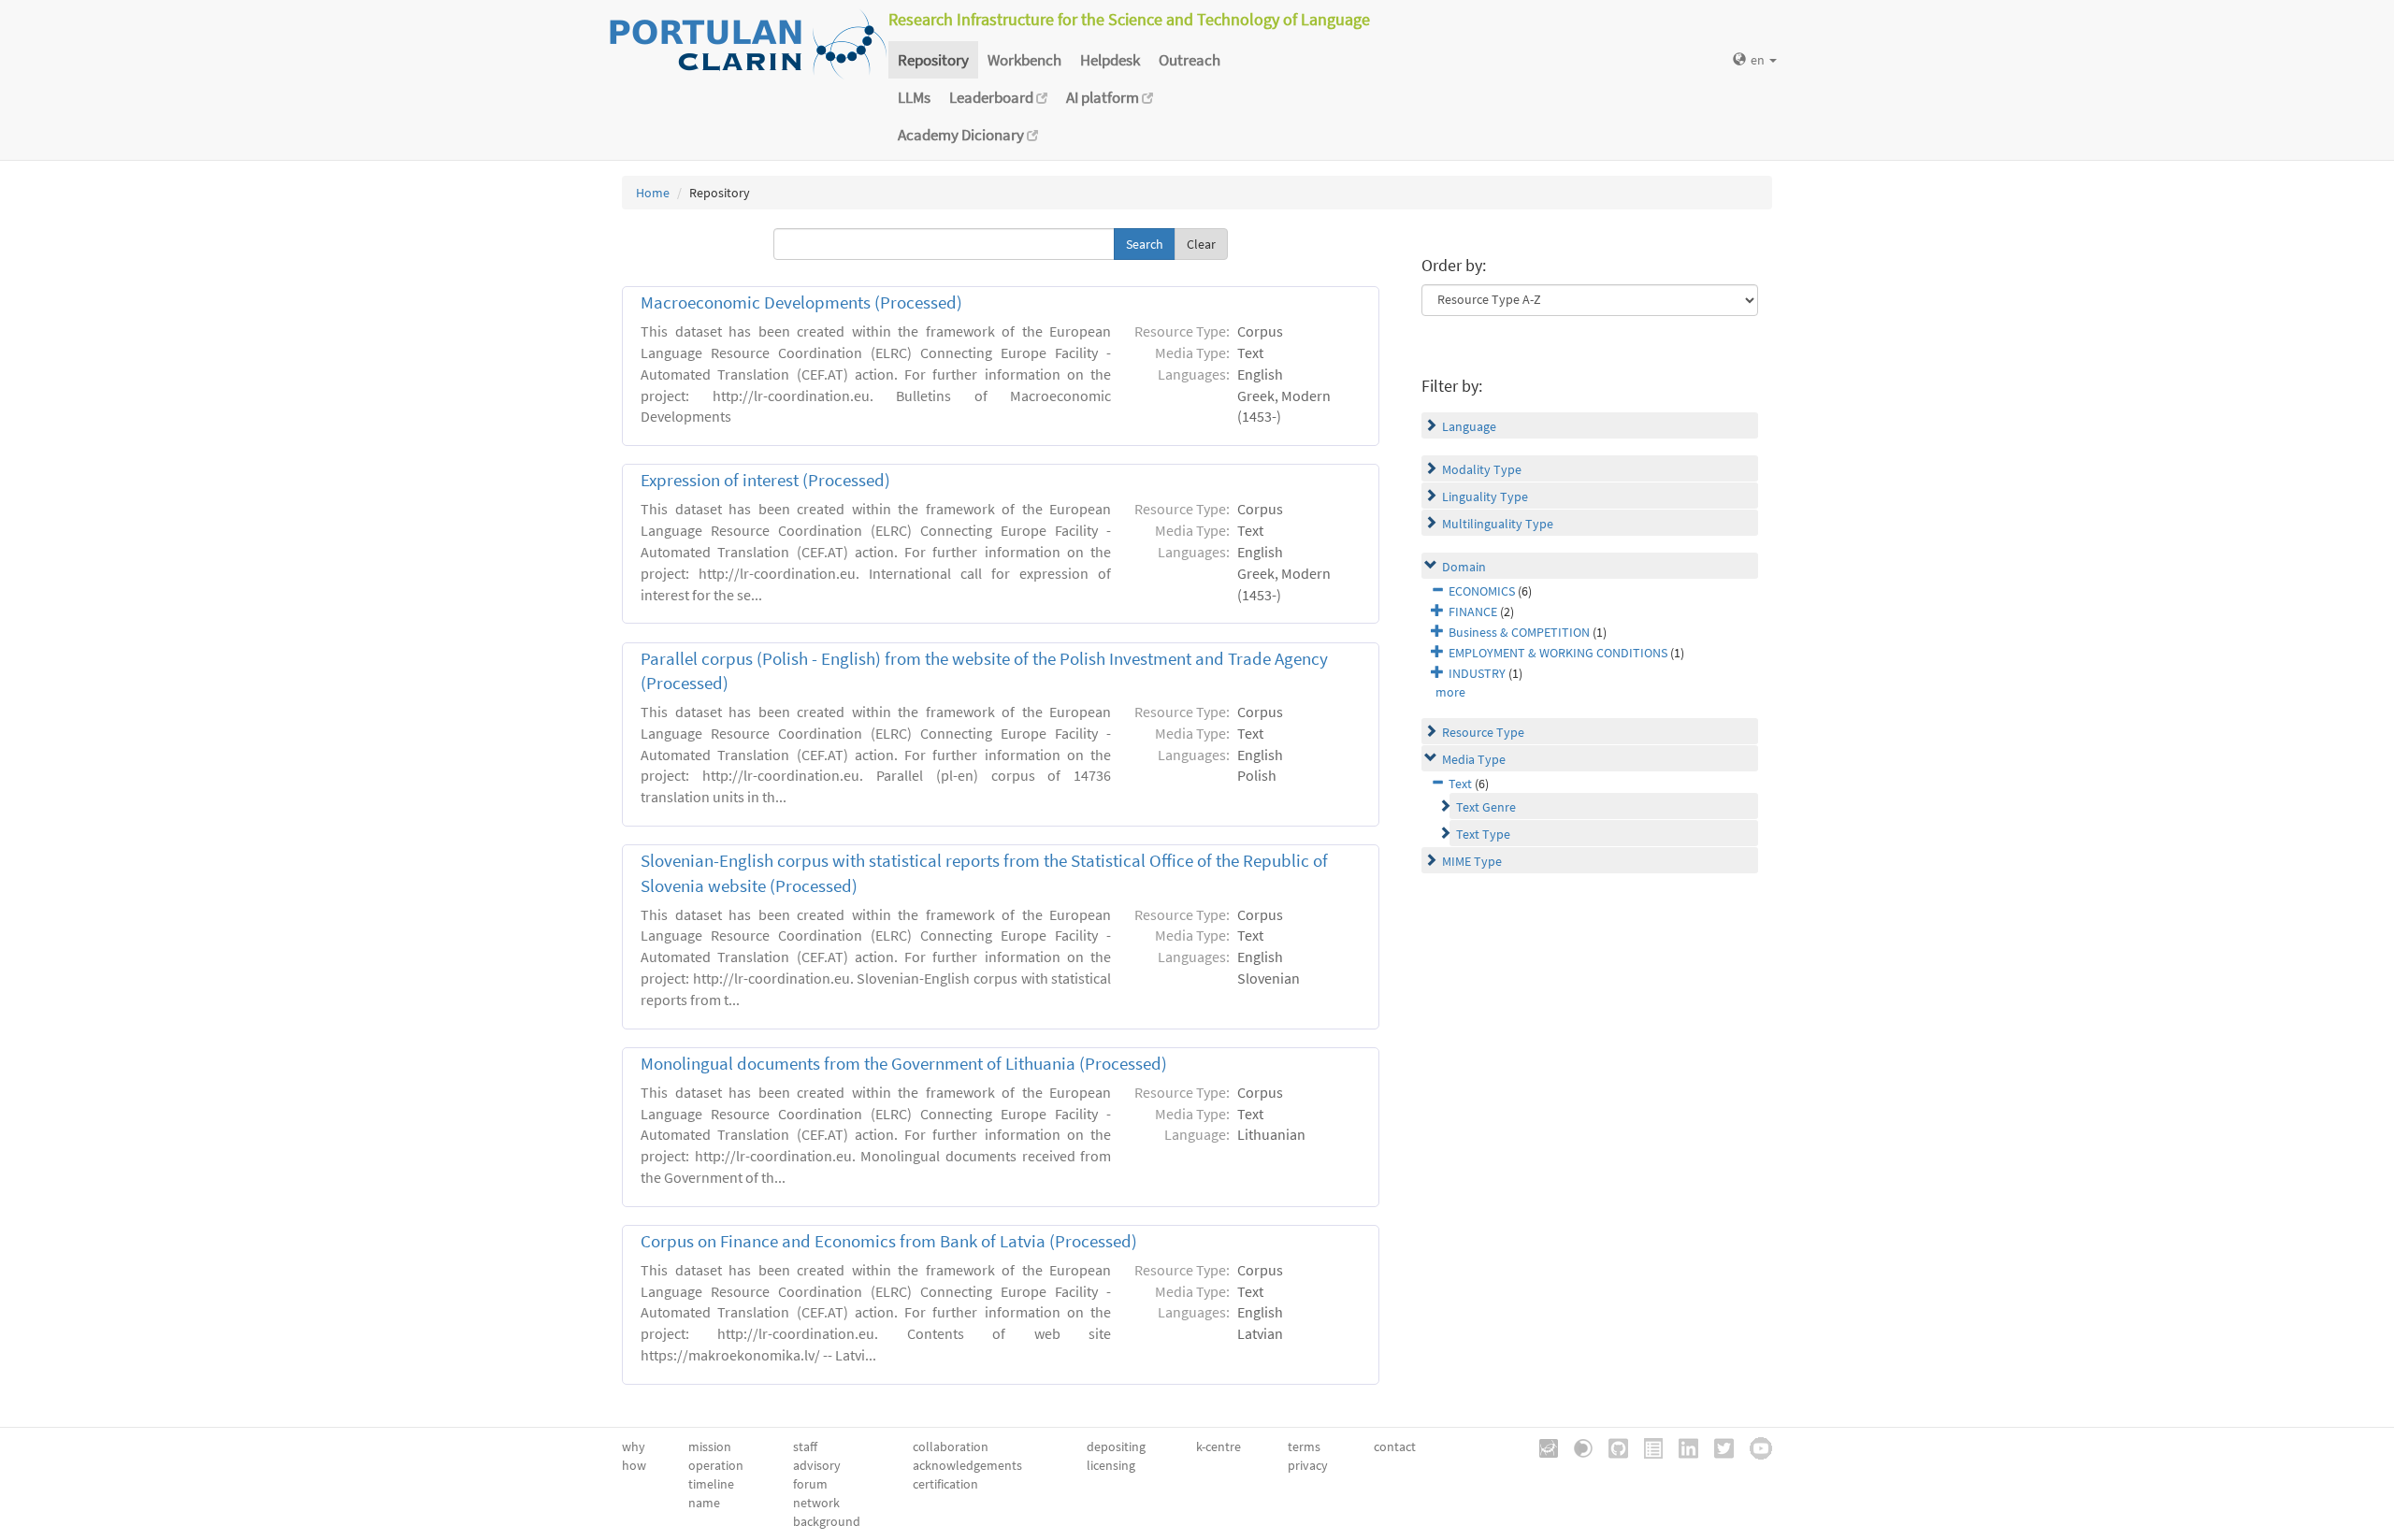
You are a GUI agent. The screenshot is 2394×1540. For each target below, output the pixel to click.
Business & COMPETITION (1519, 632)
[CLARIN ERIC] (1542, 1446)
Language (1469, 426)
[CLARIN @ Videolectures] (1577, 1446)
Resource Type (1483, 732)
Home (653, 193)
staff (805, 1446)
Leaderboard (993, 97)
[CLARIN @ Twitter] (1717, 1446)
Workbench (1024, 60)
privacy (1308, 1465)
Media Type (1474, 759)
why (634, 1446)
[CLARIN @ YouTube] (1754, 1446)
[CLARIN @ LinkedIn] (1682, 1446)
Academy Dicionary (962, 135)
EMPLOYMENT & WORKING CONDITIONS (1558, 653)
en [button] (1759, 60)
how (634, 1465)
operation (716, 1465)
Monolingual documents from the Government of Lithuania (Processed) (904, 1064)
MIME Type (1472, 861)
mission (710, 1446)
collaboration (951, 1446)
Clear (1201, 244)
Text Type (1483, 834)
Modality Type (1482, 469)
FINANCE (1473, 612)
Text (1460, 784)
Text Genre (1486, 807)
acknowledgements (967, 1465)
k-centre (1219, 1446)
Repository (933, 60)
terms (1304, 1446)
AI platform (1104, 97)
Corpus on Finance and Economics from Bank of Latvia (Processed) (889, 1241)
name (704, 1503)
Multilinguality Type (1498, 524)
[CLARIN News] (1647, 1446)
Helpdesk (1110, 60)
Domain (1464, 567)
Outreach (1190, 60)
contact (1395, 1446)
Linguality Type (1485, 497)
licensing (1111, 1465)
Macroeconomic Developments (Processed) (805, 302)
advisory (817, 1465)
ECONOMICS (1482, 591)
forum (810, 1484)
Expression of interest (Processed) (765, 480)
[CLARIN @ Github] (1612, 1446)
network (816, 1503)
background (827, 1521)
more (1450, 692)
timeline (711, 1484)
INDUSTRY (1477, 673)
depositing (1116, 1446)
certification (945, 1484)
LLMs (914, 97)
